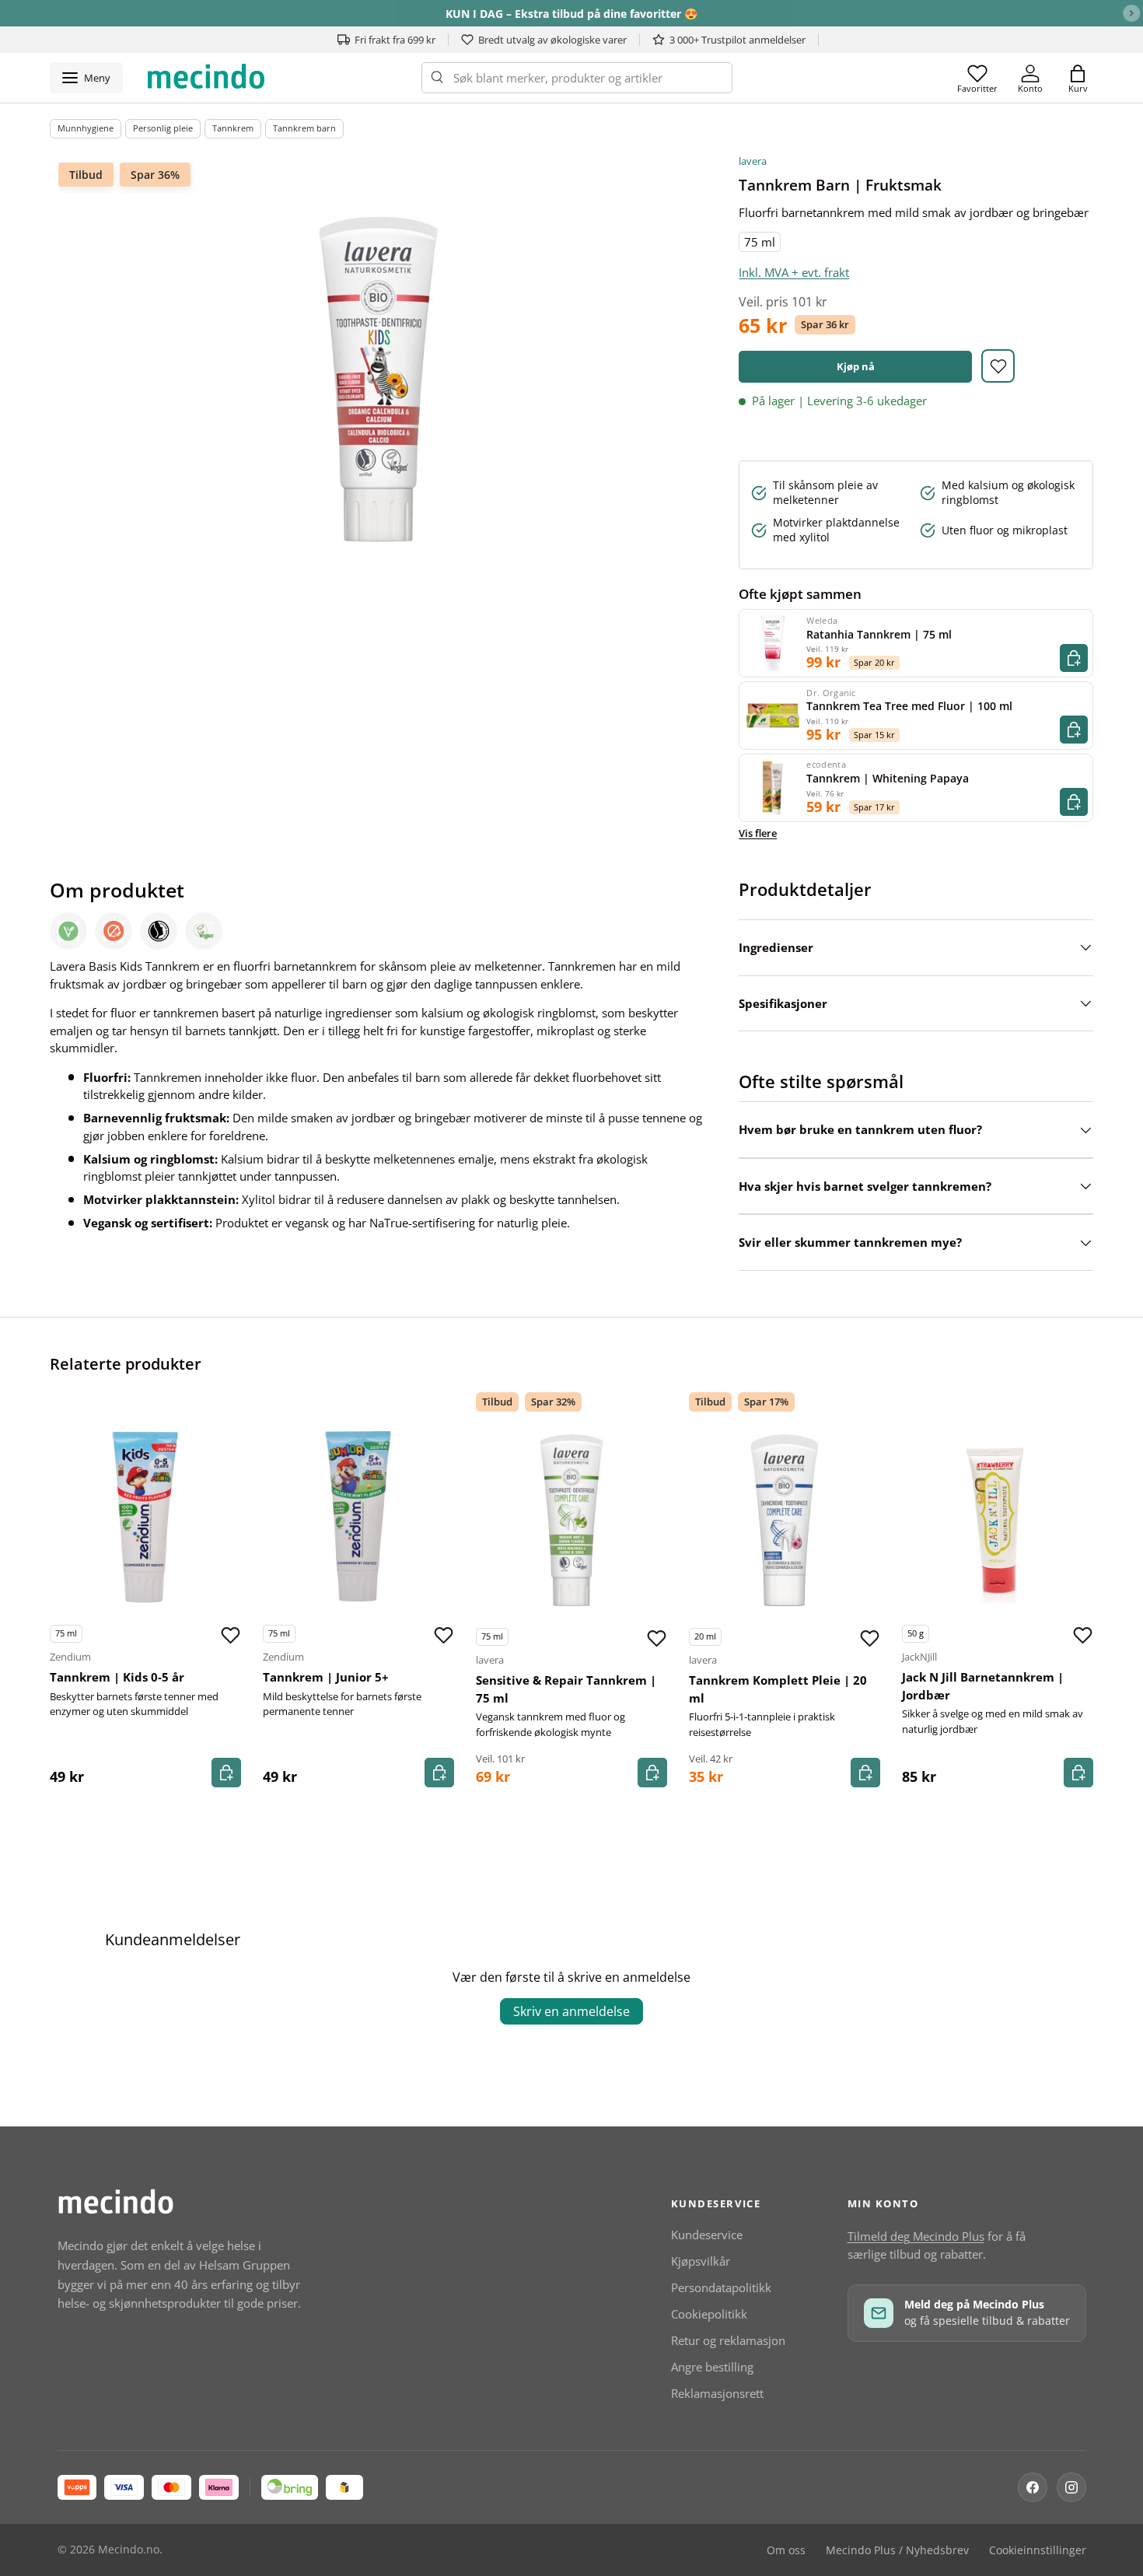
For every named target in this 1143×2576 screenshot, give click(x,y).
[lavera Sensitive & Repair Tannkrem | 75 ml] (571, 1520)
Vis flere (758, 833)
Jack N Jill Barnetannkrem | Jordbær (983, 1686)
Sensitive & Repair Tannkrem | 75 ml (566, 1689)
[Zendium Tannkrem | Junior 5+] (358, 1517)
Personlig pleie (163, 128)
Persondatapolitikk (721, 2287)
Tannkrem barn (304, 128)
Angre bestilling (712, 2367)
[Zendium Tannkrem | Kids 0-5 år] (145, 1517)
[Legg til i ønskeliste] (998, 366)
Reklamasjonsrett (717, 2393)
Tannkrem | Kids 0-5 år (117, 1677)
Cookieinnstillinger (1038, 2550)
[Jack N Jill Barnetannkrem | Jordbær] (998, 1517)
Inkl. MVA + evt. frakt (794, 272)
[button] (1078, 78)
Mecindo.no (129, 2550)
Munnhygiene (86, 128)
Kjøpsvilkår (701, 2261)
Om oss (786, 2550)
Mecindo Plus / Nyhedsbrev (897, 2550)
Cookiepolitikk (709, 2314)
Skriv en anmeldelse (571, 2011)
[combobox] (577, 78)
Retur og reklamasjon (728, 2340)
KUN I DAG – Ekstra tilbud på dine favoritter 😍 (571, 14)
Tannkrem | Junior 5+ (326, 1677)
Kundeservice (707, 2235)
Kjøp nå (856, 366)
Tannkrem (233, 128)
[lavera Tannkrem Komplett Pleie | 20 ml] (785, 1520)
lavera (753, 161)
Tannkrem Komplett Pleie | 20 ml (778, 1689)
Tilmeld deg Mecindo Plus (916, 2236)
